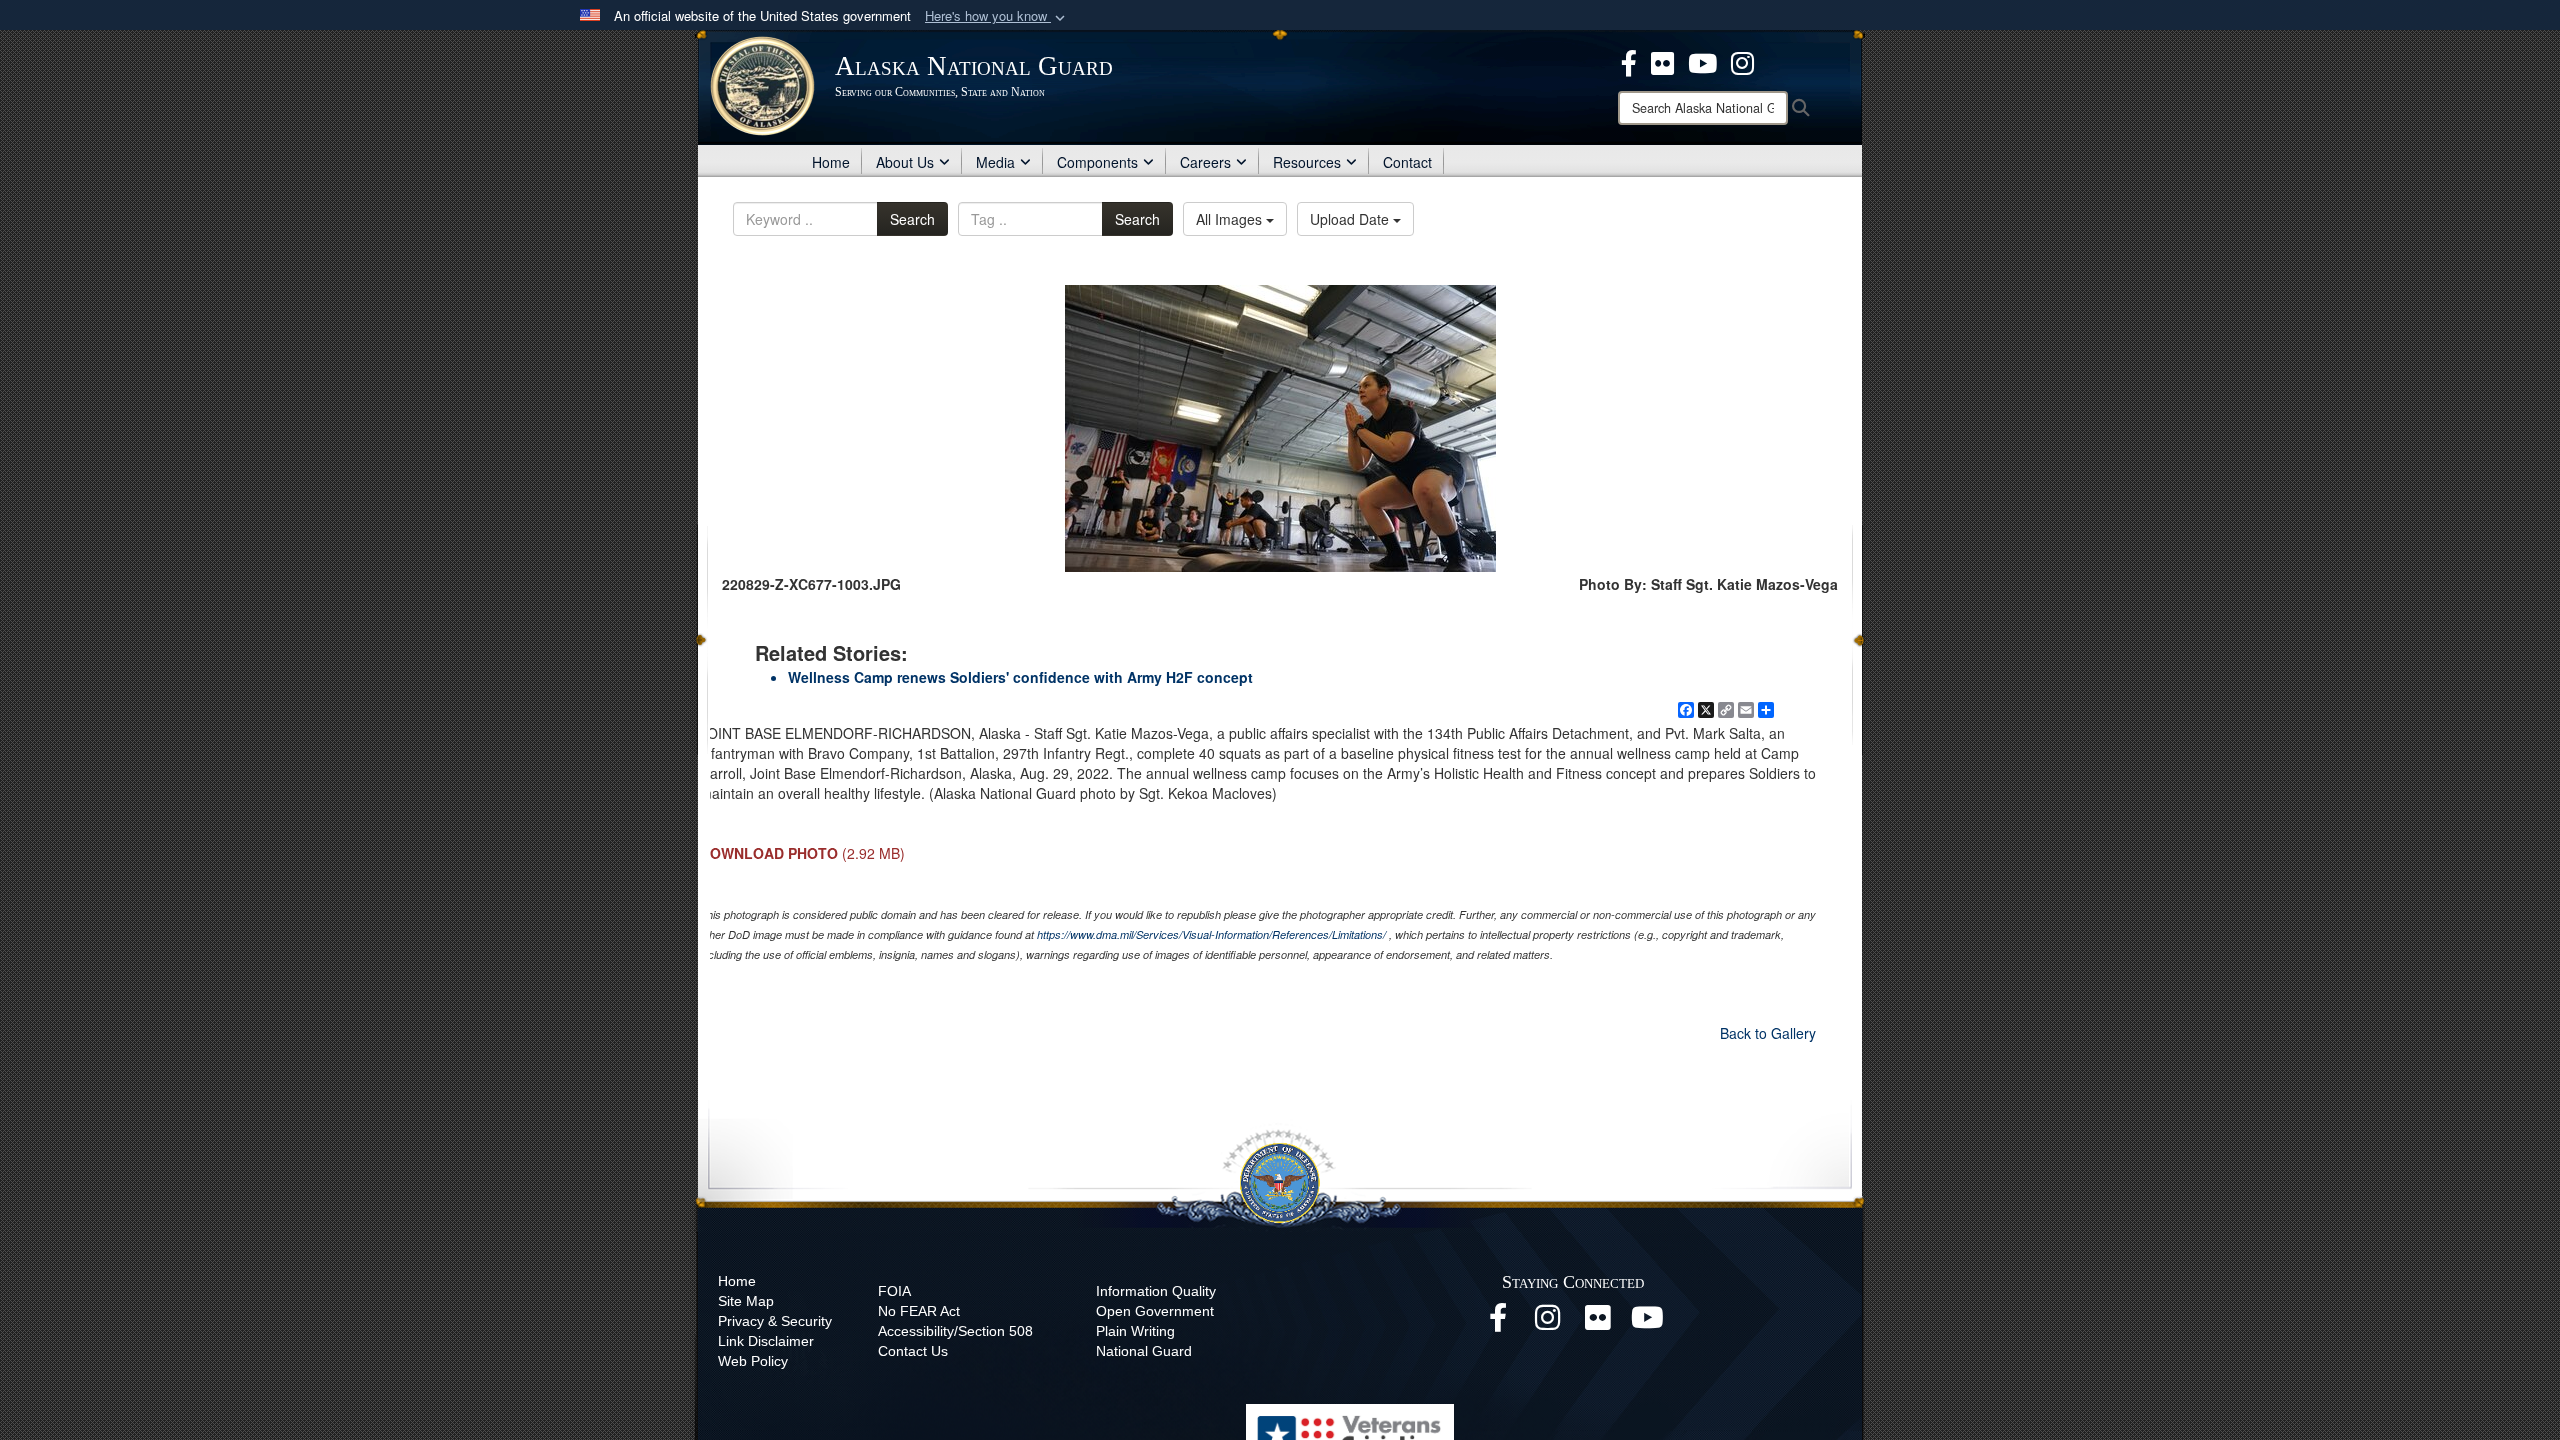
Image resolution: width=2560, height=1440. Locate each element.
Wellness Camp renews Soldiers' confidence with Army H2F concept (1020, 677)
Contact (1407, 162)
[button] (997, 16)
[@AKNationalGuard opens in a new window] (1742, 61)
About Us (905, 162)
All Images (1231, 219)
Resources (1307, 162)
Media (995, 162)
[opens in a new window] (1629, 61)
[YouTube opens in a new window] (1648, 1323)
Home (831, 162)
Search (912, 219)
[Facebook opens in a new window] (1498, 1323)
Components (1097, 162)
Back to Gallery (1768, 1033)
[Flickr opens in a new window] (1598, 1323)
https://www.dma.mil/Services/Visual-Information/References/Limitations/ (1211, 934)
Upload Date (1351, 219)
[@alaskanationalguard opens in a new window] (1548, 1323)
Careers (1205, 162)
